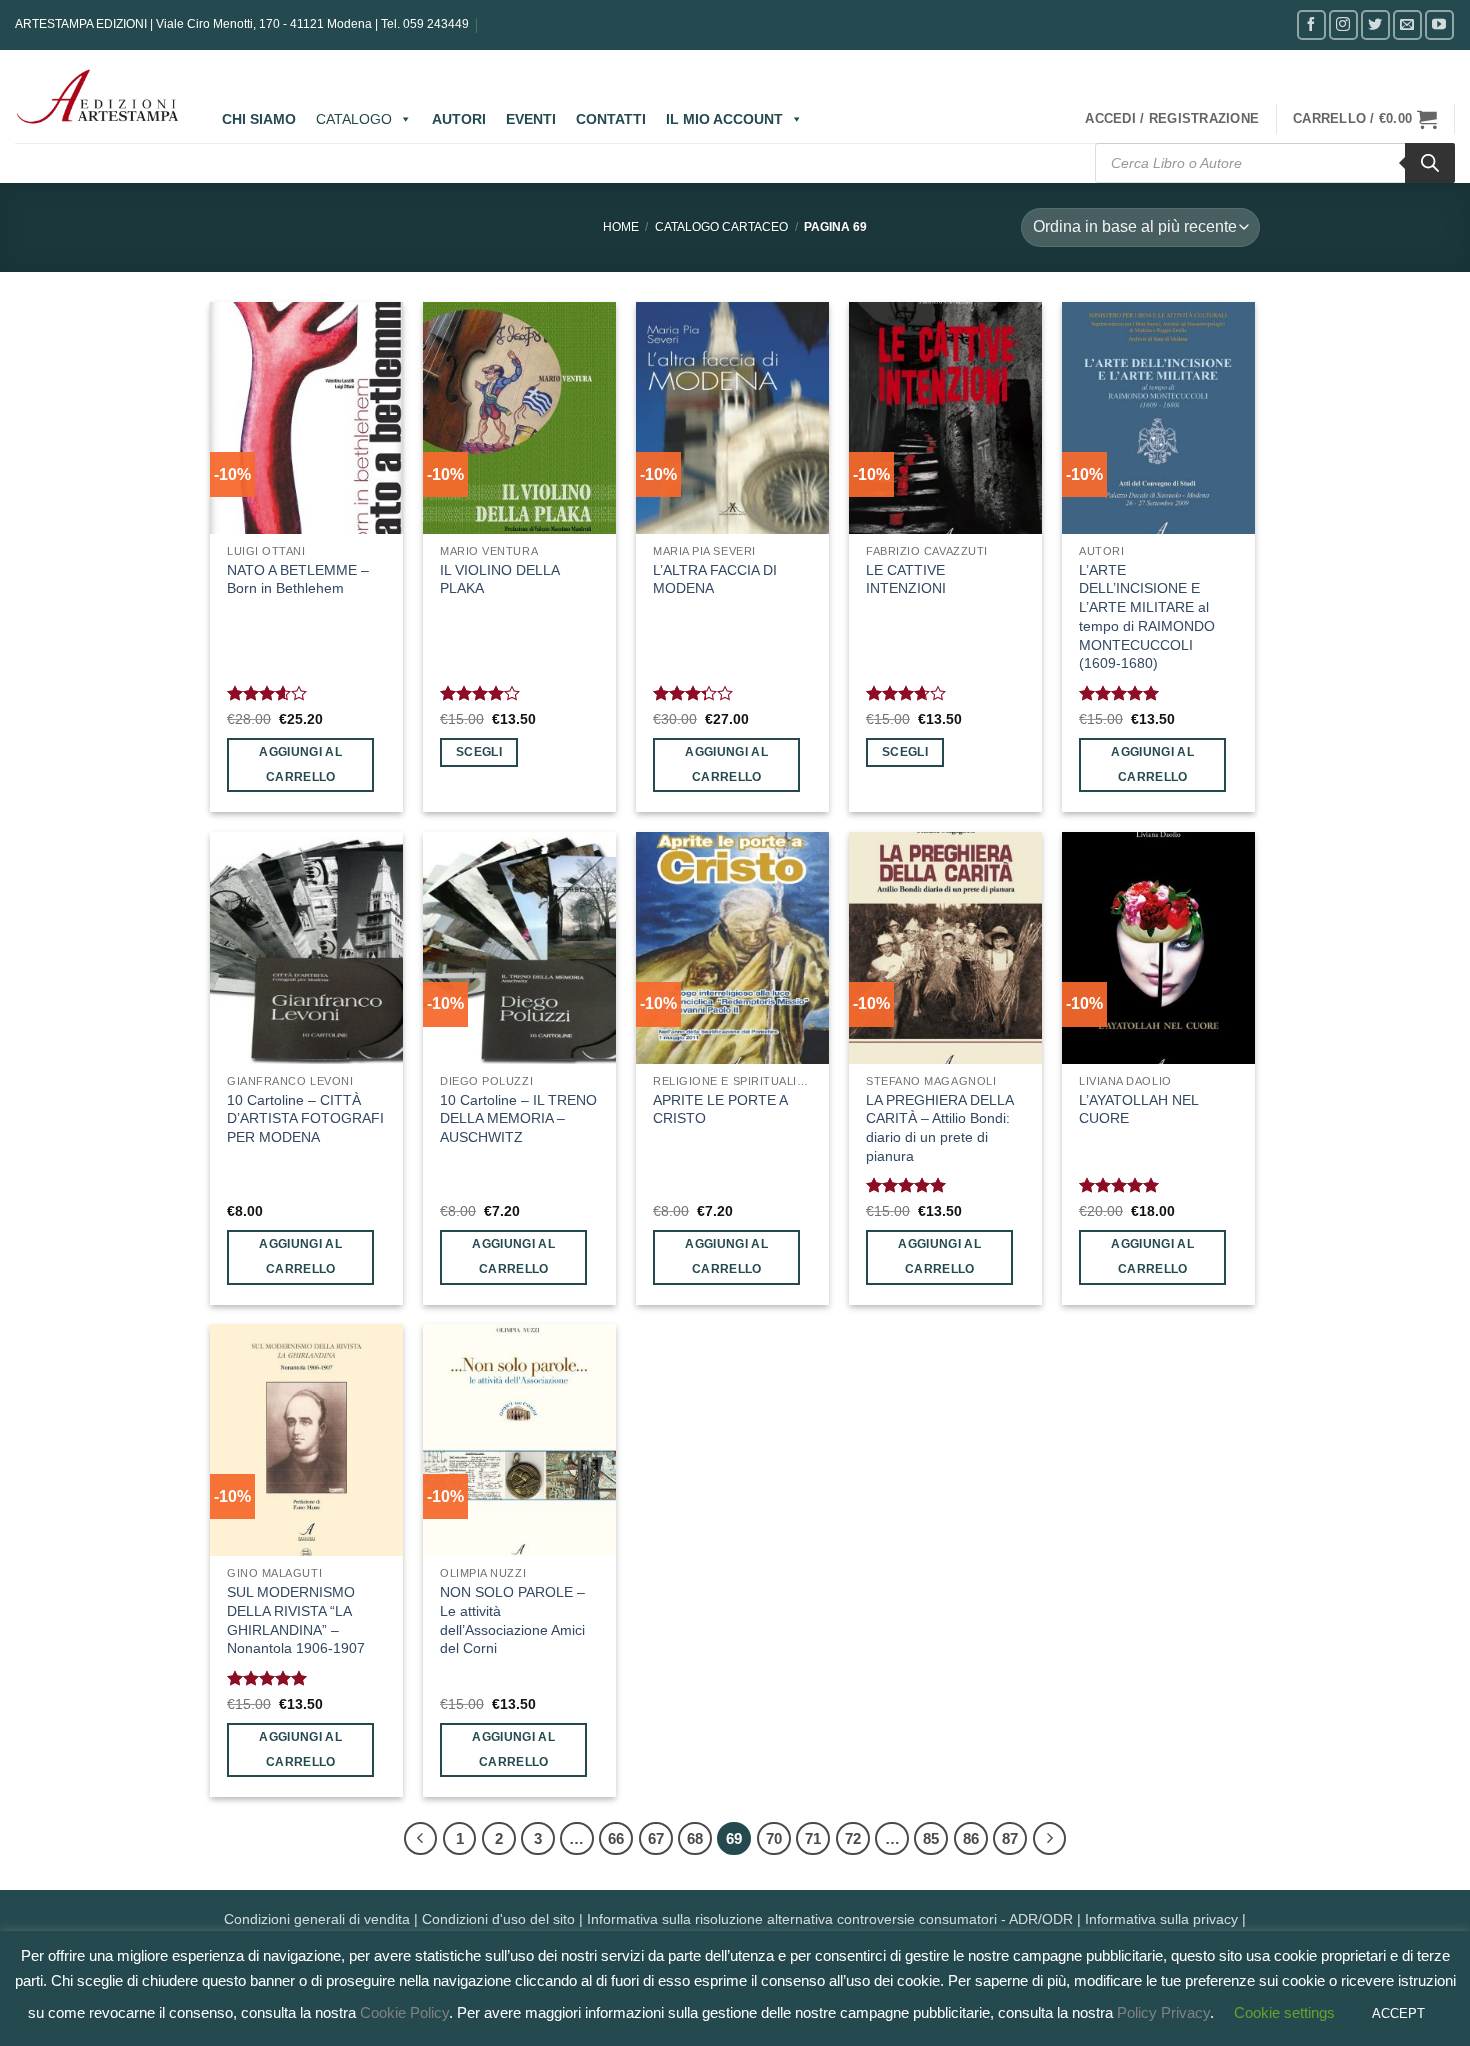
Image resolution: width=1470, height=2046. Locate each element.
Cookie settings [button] (1284, 2012)
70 (774, 1838)
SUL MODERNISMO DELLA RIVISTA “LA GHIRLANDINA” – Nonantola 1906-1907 (296, 1620)
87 (1010, 1838)
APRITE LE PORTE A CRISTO (720, 1109)
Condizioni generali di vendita (317, 1919)
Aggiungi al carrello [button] (300, 764)
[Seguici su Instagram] (1343, 24)
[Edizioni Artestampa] (98, 97)
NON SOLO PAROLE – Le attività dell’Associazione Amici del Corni (512, 1620)
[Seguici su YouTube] (1439, 24)
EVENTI (531, 119)
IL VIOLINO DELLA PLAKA (499, 579)
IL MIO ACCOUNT (724, 119)
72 (853, 1838)
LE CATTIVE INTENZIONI (906, 579)
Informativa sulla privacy (1161, 1919)
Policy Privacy (1163, 2012)
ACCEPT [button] (1398, 2013)
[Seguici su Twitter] (1375, 24)
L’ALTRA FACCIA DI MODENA (715, 579)
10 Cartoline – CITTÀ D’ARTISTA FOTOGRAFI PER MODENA (305, 1118)
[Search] (1430, 163)
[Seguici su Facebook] (1311, 24)
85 (931, 1838)
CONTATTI (611, 119)
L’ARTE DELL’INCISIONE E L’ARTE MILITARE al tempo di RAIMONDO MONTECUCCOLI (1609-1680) (1147, 617)
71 (813, 1838)
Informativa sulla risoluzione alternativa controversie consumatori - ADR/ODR (830, 1919)
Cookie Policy (404, 2012)
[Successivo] (1050, 1839)
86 (971, 1838)
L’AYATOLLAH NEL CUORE (1138, 1109)
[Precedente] (421, 1839)
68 (695, 1838)
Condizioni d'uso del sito (498, 1919)
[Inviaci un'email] (1407, 24)
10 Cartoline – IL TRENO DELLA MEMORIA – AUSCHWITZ (518, 1118)
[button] (1172, 119)
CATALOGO (354, 119)
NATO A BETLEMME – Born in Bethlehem (298, 579)
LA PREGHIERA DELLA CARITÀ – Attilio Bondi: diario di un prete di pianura (939, 1128)
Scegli (479, 752)
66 (616, 1838)
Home (621, 227)
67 (656, 1838)
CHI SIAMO (259, 119)
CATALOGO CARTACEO (721, 227)
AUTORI (459, 119)
